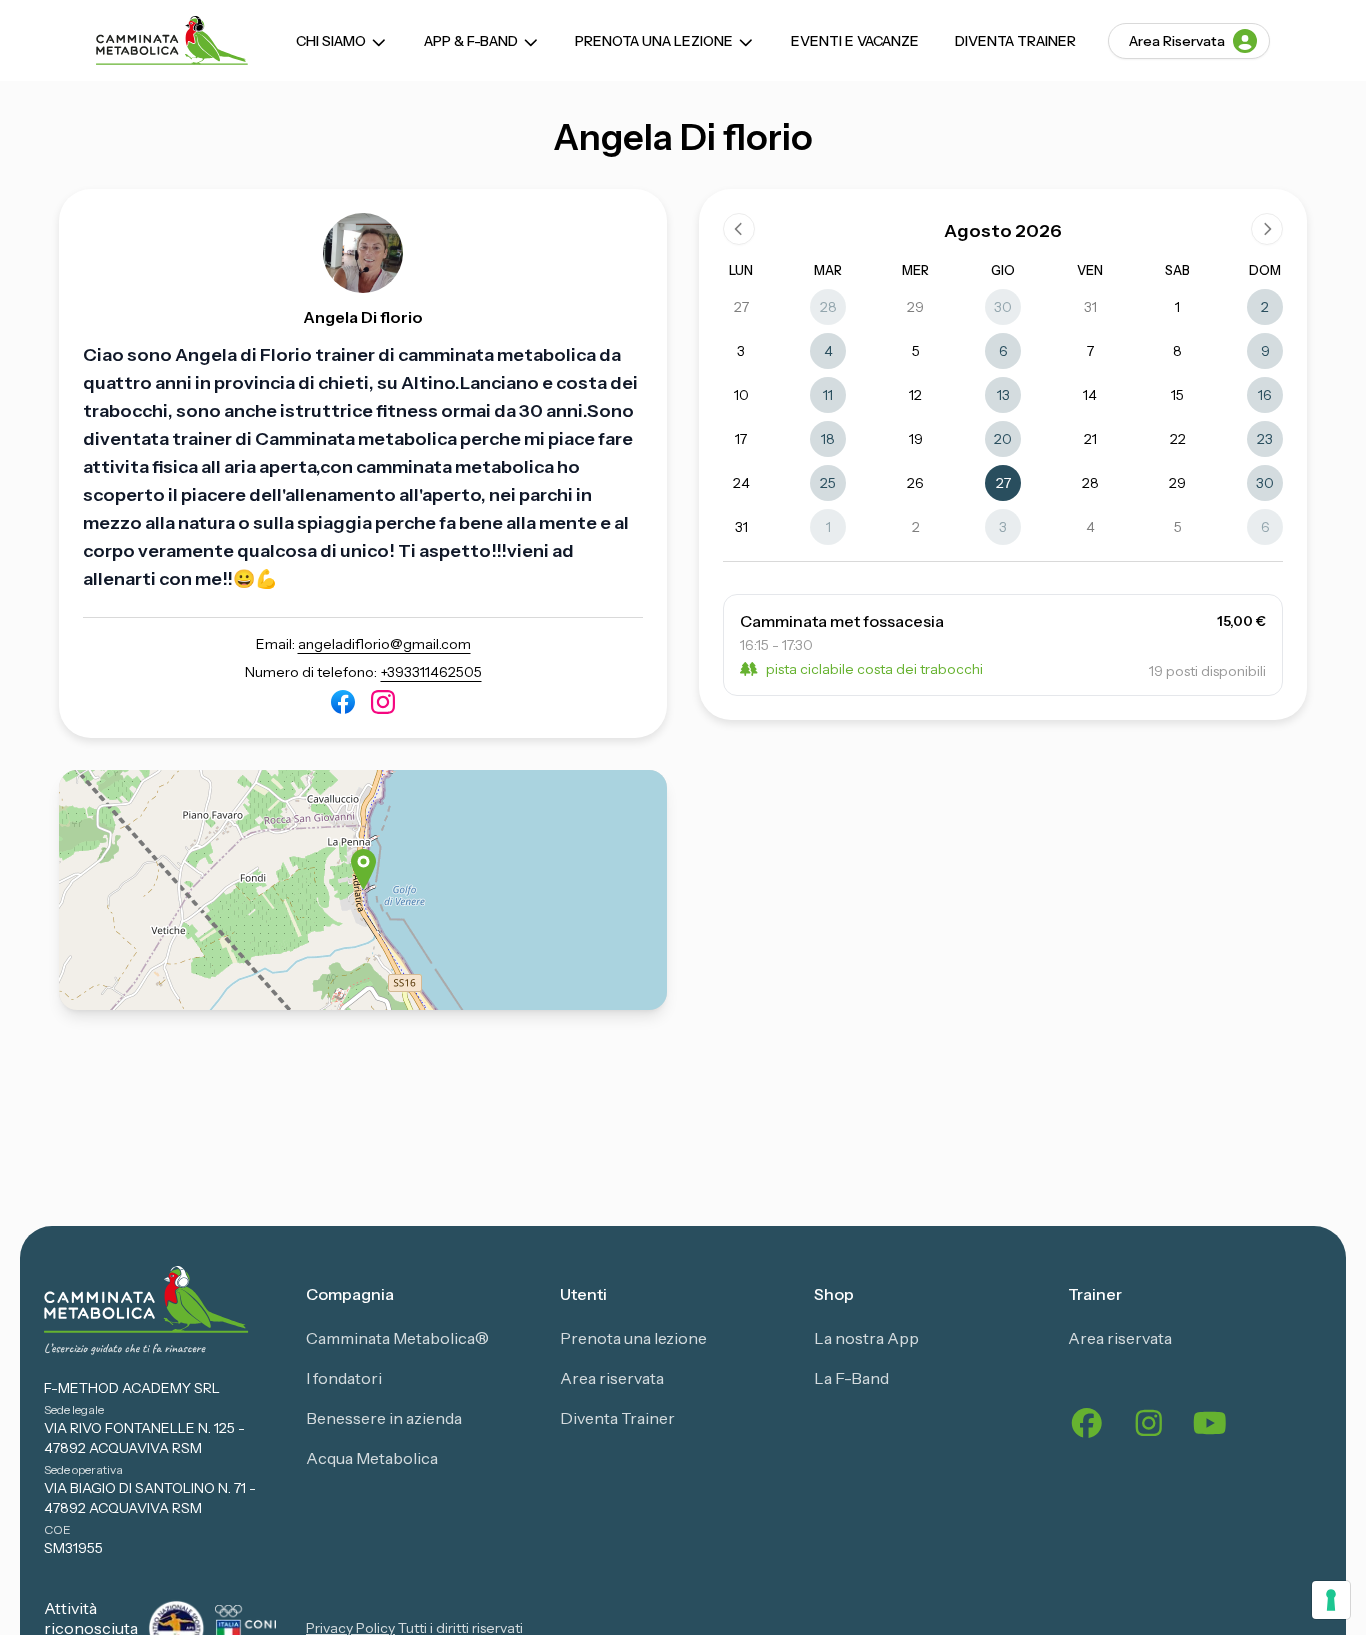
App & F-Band (471, 41)
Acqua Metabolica (372, 1458)
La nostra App (866, 1338)
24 (741, 483)
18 (828, 439)
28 (828, 307)
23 (1265, 439)
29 (915, 307)
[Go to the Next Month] (1267, 229)
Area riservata (612, 1378)
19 (916, 439)
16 (1265, 395)
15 (1177, 395)
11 (828, 395)
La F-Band (851, 1378)
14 (1090, 395)
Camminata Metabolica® (397, 1338)
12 (915, 395)
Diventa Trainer (1015, 41)
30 (1003, 307)
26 (915, 483)
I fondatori (344, 1378)
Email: (363, 644)
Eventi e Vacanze (855, 41)
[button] (363, 869)
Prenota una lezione (654, 41)
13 (1003, 395)
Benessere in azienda (384, 1418)
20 (1003, 439)
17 (741, 439)
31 (1090, 307)
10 (741, 395)
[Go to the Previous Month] (739, 229)
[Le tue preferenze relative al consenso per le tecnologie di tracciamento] (1331, 1600)
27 (741, 307)
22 (1178, 439)
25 (828, 483)
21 (1090, 439)
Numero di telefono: (363, 672)
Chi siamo (331, 41)
